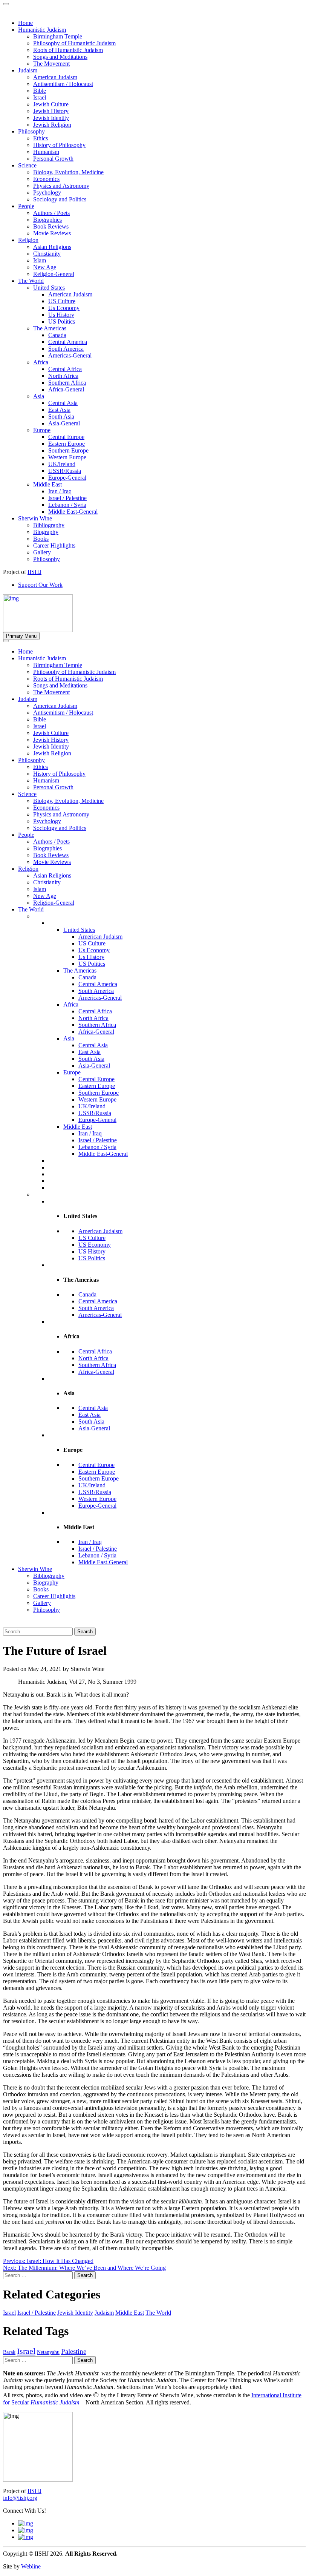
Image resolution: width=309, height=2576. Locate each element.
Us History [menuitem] (61, 315)
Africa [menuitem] (41, 362)
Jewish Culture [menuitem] (51, 104)
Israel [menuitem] (40, 97)
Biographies (47, 848)
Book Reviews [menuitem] (51, 226)
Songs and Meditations (60, 685)
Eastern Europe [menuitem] (67, 444)
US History (92, 1251)
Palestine (74, 2351)
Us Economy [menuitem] (64, 308)
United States (79, 930)
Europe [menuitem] (42, 430)
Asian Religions (52, 875)
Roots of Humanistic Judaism (68, 679)
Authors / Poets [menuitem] (51, 213)
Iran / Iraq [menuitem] (60, 491)
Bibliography (49, 1576)
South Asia (91, 1059)
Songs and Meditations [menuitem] (60, 57)
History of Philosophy (59, 774)
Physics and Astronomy (61, 814)
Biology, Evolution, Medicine (68, 801)
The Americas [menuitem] (50, 328)
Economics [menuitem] (46, 179)
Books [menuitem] (41, 539)
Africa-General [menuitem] (66, 389)
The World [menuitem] (31, 281)
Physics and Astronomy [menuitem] (61, 186)
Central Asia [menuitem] (63, 403)
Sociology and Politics (60, 828)
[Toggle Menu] (6, 641)
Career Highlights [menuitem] (54, 545)
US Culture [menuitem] (62, 301)
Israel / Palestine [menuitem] (67, 498)
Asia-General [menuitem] (64, 423)
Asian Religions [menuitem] (52, 247)
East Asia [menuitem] (59, 410)
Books (41, 1589)
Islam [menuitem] (40, 260)
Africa (71, 1004)
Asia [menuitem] (39, 396)
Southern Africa (97, 1025)
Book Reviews (51, 855)
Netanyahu (48, 2352)
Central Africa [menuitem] (65, 369)
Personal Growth (53, 787)
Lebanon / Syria (97, 1147)
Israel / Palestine (98, 1140)
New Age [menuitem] (45, 267)
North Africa (93, 1018)
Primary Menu (21, 636)
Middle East (78, 1127)
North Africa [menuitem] (63, 376)
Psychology (47, 821)
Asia (69, 1038)
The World (31, 909)
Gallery (42, 1603)
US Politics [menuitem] (62, 321)
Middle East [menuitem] (47, 484)
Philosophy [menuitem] (31, 131)
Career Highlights (54, 1596)
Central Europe (96, 1079)
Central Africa (95, 1011)
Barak (9, 2352)
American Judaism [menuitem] (55, 77)
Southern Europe (99, 1093)
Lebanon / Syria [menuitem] (67, 505)
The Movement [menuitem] (51, 64)
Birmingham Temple (58, 665)
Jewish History (51, 740)
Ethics (41, 767)
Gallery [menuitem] (42, 552)
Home (25, 651)
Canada (87, 977)
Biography (46, 1583)
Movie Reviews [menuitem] (52, 233)
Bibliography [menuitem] (49, 525)
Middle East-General (103, 1154)
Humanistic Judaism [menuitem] (42, 30)
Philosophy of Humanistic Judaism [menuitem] (74, 43)
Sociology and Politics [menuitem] (60, 199)
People (26, 835)
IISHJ (34, 2491)
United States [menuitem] (49, 288)
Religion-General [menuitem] (54, 274)
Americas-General (100, 998)
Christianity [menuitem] (47, 254)
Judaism (28, 699)
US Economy (95, 1245)
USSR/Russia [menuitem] (65, 471)
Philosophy (31, 760)
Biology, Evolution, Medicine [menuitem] (68, 172)
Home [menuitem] (25, 23)
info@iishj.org (20, 2498)
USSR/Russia (95, 1113)
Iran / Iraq (90, 1133)
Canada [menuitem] (57, 335)
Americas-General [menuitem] (70, 355)
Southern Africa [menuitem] (67, 383)
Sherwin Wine (35, 1569)
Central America (98, 984)
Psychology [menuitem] (47, 193)
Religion (28, 869)
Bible (40, 719)
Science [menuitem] (27, 165)
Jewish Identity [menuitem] (51, 118)
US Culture (92, 943)
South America (96, 991)
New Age (45, 896)
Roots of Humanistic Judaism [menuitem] (68, 50)
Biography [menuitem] (46, 532)
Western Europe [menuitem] (67, 457)
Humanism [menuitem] (46, 152)
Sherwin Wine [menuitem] (35, 518)
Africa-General (96, 1032)
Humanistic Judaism (42, 658)
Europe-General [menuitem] (67, 478)
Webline (31, 2566)
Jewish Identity (51, 746)
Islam (40, 889)
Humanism (46, 780)
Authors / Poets (51, 842)
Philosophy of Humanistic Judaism (74, 672)
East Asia (89, 1052)
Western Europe (97, 1099)
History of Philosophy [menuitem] (59, 145)
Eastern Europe (97, 1086)
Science (27, 794)
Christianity (47, 882)
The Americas (80, 970)
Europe (72, 1072)
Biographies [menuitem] (47, 220)
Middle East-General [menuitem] (73, 512)
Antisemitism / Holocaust (63, 713)
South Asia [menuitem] (61, 417)
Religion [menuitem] (28, 240)
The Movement (51, 692)
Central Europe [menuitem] (66, 437)
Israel (40, 726)
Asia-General (94, 1066)
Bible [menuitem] (40, 91)
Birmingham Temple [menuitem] (58, 36)
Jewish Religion (52, 753)
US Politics (92, 964)
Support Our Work (40, 585)
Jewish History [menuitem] (51, 111)
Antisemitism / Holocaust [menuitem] (63, 84)
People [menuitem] (26, 206)
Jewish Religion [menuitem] (52, 125)
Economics (46, 808)
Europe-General (97, 1120)
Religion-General (54, 903)
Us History (91, 957)
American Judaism (55, 706)
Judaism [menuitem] (28, 70)
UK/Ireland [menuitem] (62, 464)
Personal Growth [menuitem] (53, 159)
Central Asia (93, 1045)
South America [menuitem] (66, 349)
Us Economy (94, 950)
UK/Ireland (92, 1106)
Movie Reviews (52, 862)
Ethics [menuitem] (41, 138)
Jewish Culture (51, 733)
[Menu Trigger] (6, 4)
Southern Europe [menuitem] (68, 450)
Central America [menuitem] (68, 342)
